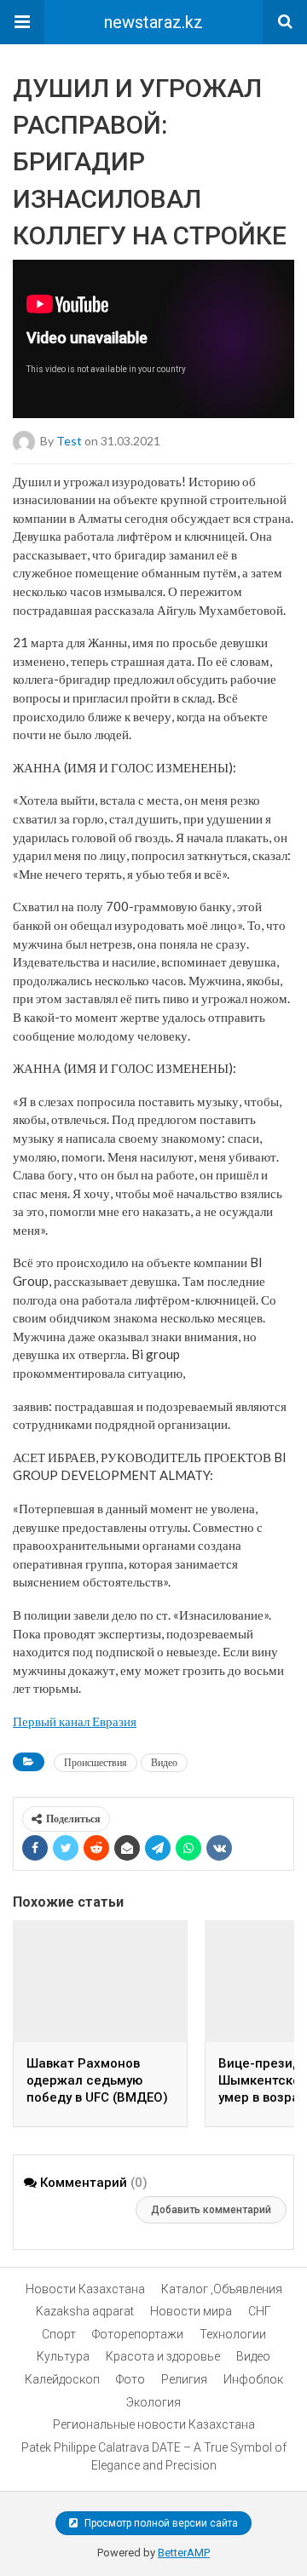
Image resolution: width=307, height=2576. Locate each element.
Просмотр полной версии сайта (160, 2523)
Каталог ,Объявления (222, 2289)
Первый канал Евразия (75, 1721)
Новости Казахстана (85, 2289)
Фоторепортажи (138, 2334)
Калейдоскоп (62, 2379)
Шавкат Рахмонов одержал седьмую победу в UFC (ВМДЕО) (97, 2080)
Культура (63, 2356)
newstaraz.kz (153, 22)
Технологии (233, 2334)
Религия (184, 2379)
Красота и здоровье (163, 2356)
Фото (130, 2379)
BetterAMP (184, 2553)
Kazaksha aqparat (85, 2311)
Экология (153, 2402)
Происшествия (96, 1762)
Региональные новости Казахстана (154, 2424)
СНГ (260, 2311)
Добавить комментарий (211, 2210)
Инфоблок (253, 2379)
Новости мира (191, 2311)
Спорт (59, 2334)
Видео (164, 1762)
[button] (22, 22)
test (69, 440)
